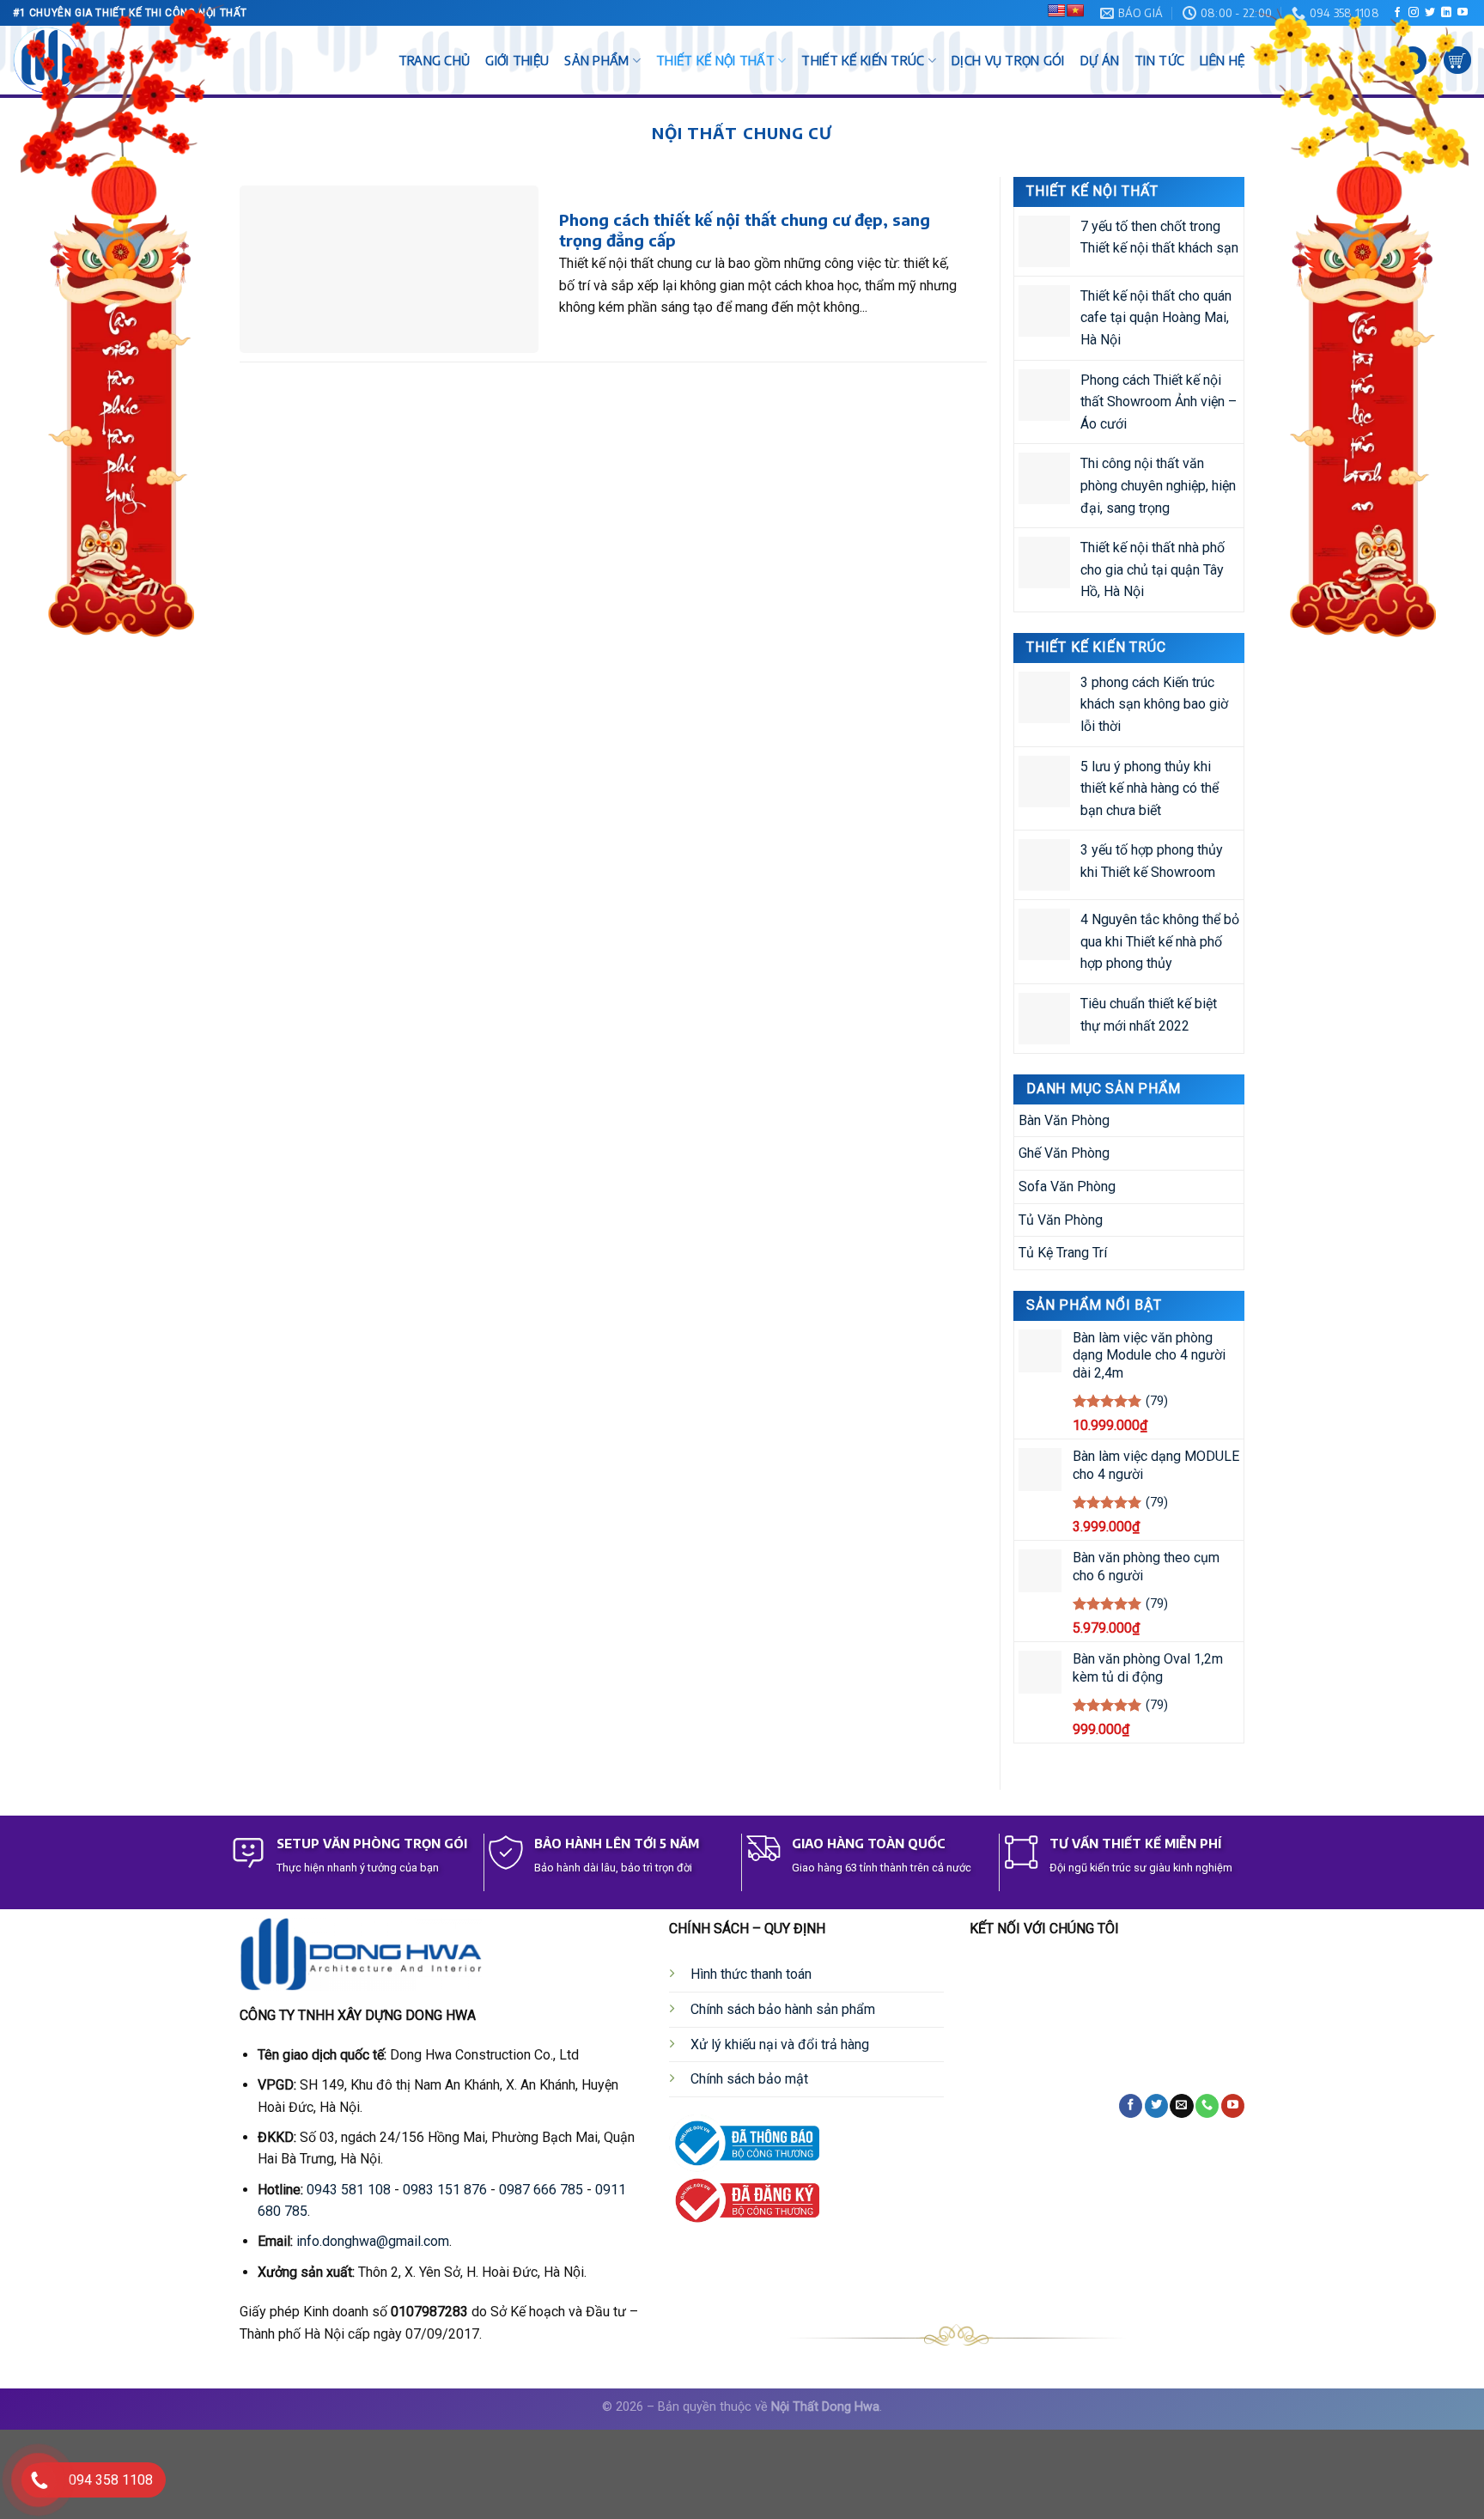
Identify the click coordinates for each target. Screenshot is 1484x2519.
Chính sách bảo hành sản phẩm (783, 2009)
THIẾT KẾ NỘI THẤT (715, 60)
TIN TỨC (1159, 60)
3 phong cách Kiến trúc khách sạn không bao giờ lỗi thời (1154, 703)
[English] (1056, 10)
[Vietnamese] (1075, 10)
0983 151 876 (445, 2190)
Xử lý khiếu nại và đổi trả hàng (780, 2044)
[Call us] (1207, 2106)
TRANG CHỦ (435, 60)
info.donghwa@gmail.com (373, 2241)
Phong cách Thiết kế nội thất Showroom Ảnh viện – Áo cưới (1159, 401)
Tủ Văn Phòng (1061, 1219)
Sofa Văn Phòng (1067, 1186)
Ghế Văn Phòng (1064, 1153)
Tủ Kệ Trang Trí (1063, 1253)
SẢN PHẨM (596, 60)
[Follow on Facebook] (1131, 2106)
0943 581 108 (349, 2190)
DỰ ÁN (1100, 60)
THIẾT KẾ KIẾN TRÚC (863, 60)
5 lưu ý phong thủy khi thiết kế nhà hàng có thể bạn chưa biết (1149, 788)
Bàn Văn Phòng (1064, 1120)
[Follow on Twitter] (1156, 2106)
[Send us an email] (1181, 2106)
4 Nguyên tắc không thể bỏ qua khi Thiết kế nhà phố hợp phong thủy (1160, 941)
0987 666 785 (541, 2190)
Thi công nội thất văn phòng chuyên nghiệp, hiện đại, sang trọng (1158, 485)
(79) (1157, 1401)
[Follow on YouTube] (1233, 2106)
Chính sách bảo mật (749, 2079)
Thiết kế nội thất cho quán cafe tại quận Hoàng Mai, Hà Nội (1156, 318)
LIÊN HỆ (1222, 60)
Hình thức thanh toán (751, 1974)
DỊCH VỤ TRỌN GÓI (1008, 60)
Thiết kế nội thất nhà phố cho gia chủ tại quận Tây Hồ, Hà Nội (1153, 569)
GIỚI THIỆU (517, 60)
